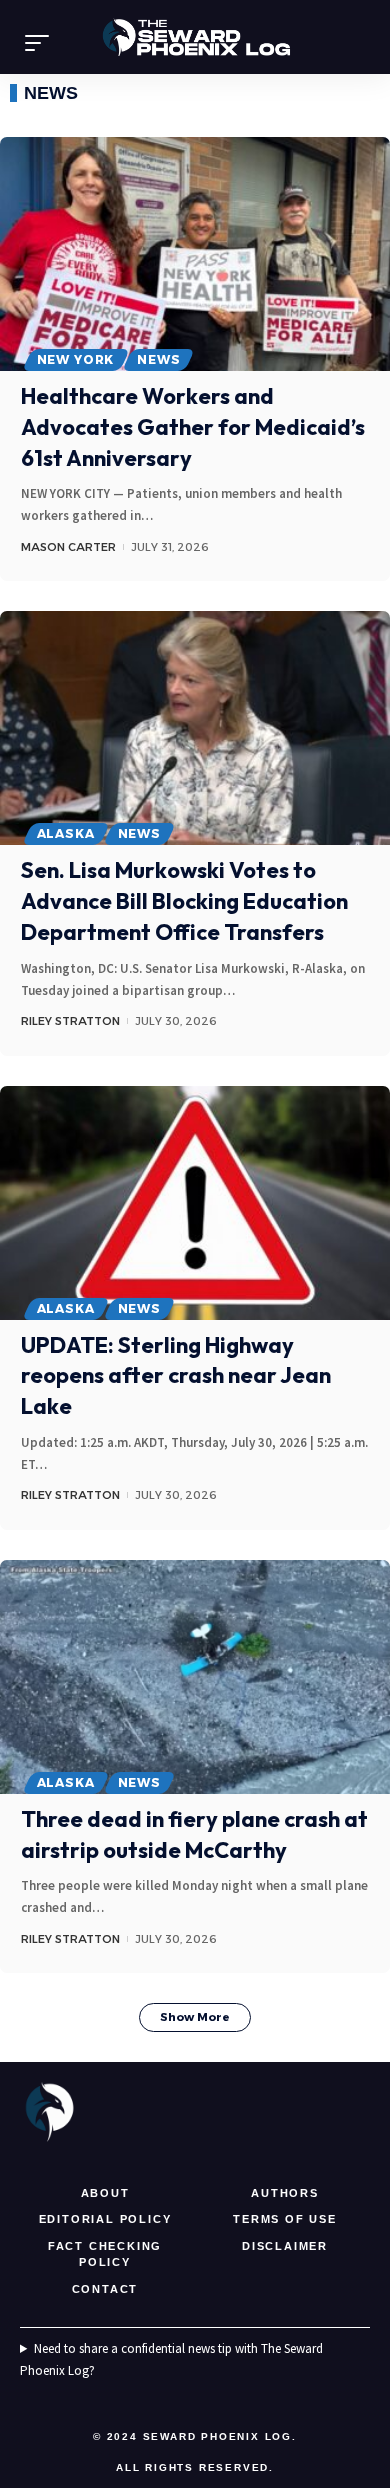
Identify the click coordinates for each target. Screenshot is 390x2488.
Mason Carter (68, 547)
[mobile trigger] (42, 43)
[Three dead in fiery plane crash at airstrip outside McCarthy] (195, 1677)
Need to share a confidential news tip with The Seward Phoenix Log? (171, 2359)
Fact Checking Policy (105, 2254)
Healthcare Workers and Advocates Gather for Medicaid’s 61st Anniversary (193, 427)
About (105, 2193)
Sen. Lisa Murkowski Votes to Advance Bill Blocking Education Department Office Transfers (184, 901)
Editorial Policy (105, 2219)
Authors (285, 2193)
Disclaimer (285, 2246)
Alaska (66, 833)
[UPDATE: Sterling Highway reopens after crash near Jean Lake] (195, 1203)
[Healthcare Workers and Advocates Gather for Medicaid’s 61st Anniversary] (195, 254)
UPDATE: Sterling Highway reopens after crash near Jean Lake (176, 1376)
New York (76, 359)
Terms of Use (285, 2219)
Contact (105, 2289)
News (158, 359)
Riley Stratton (70, 1021)
